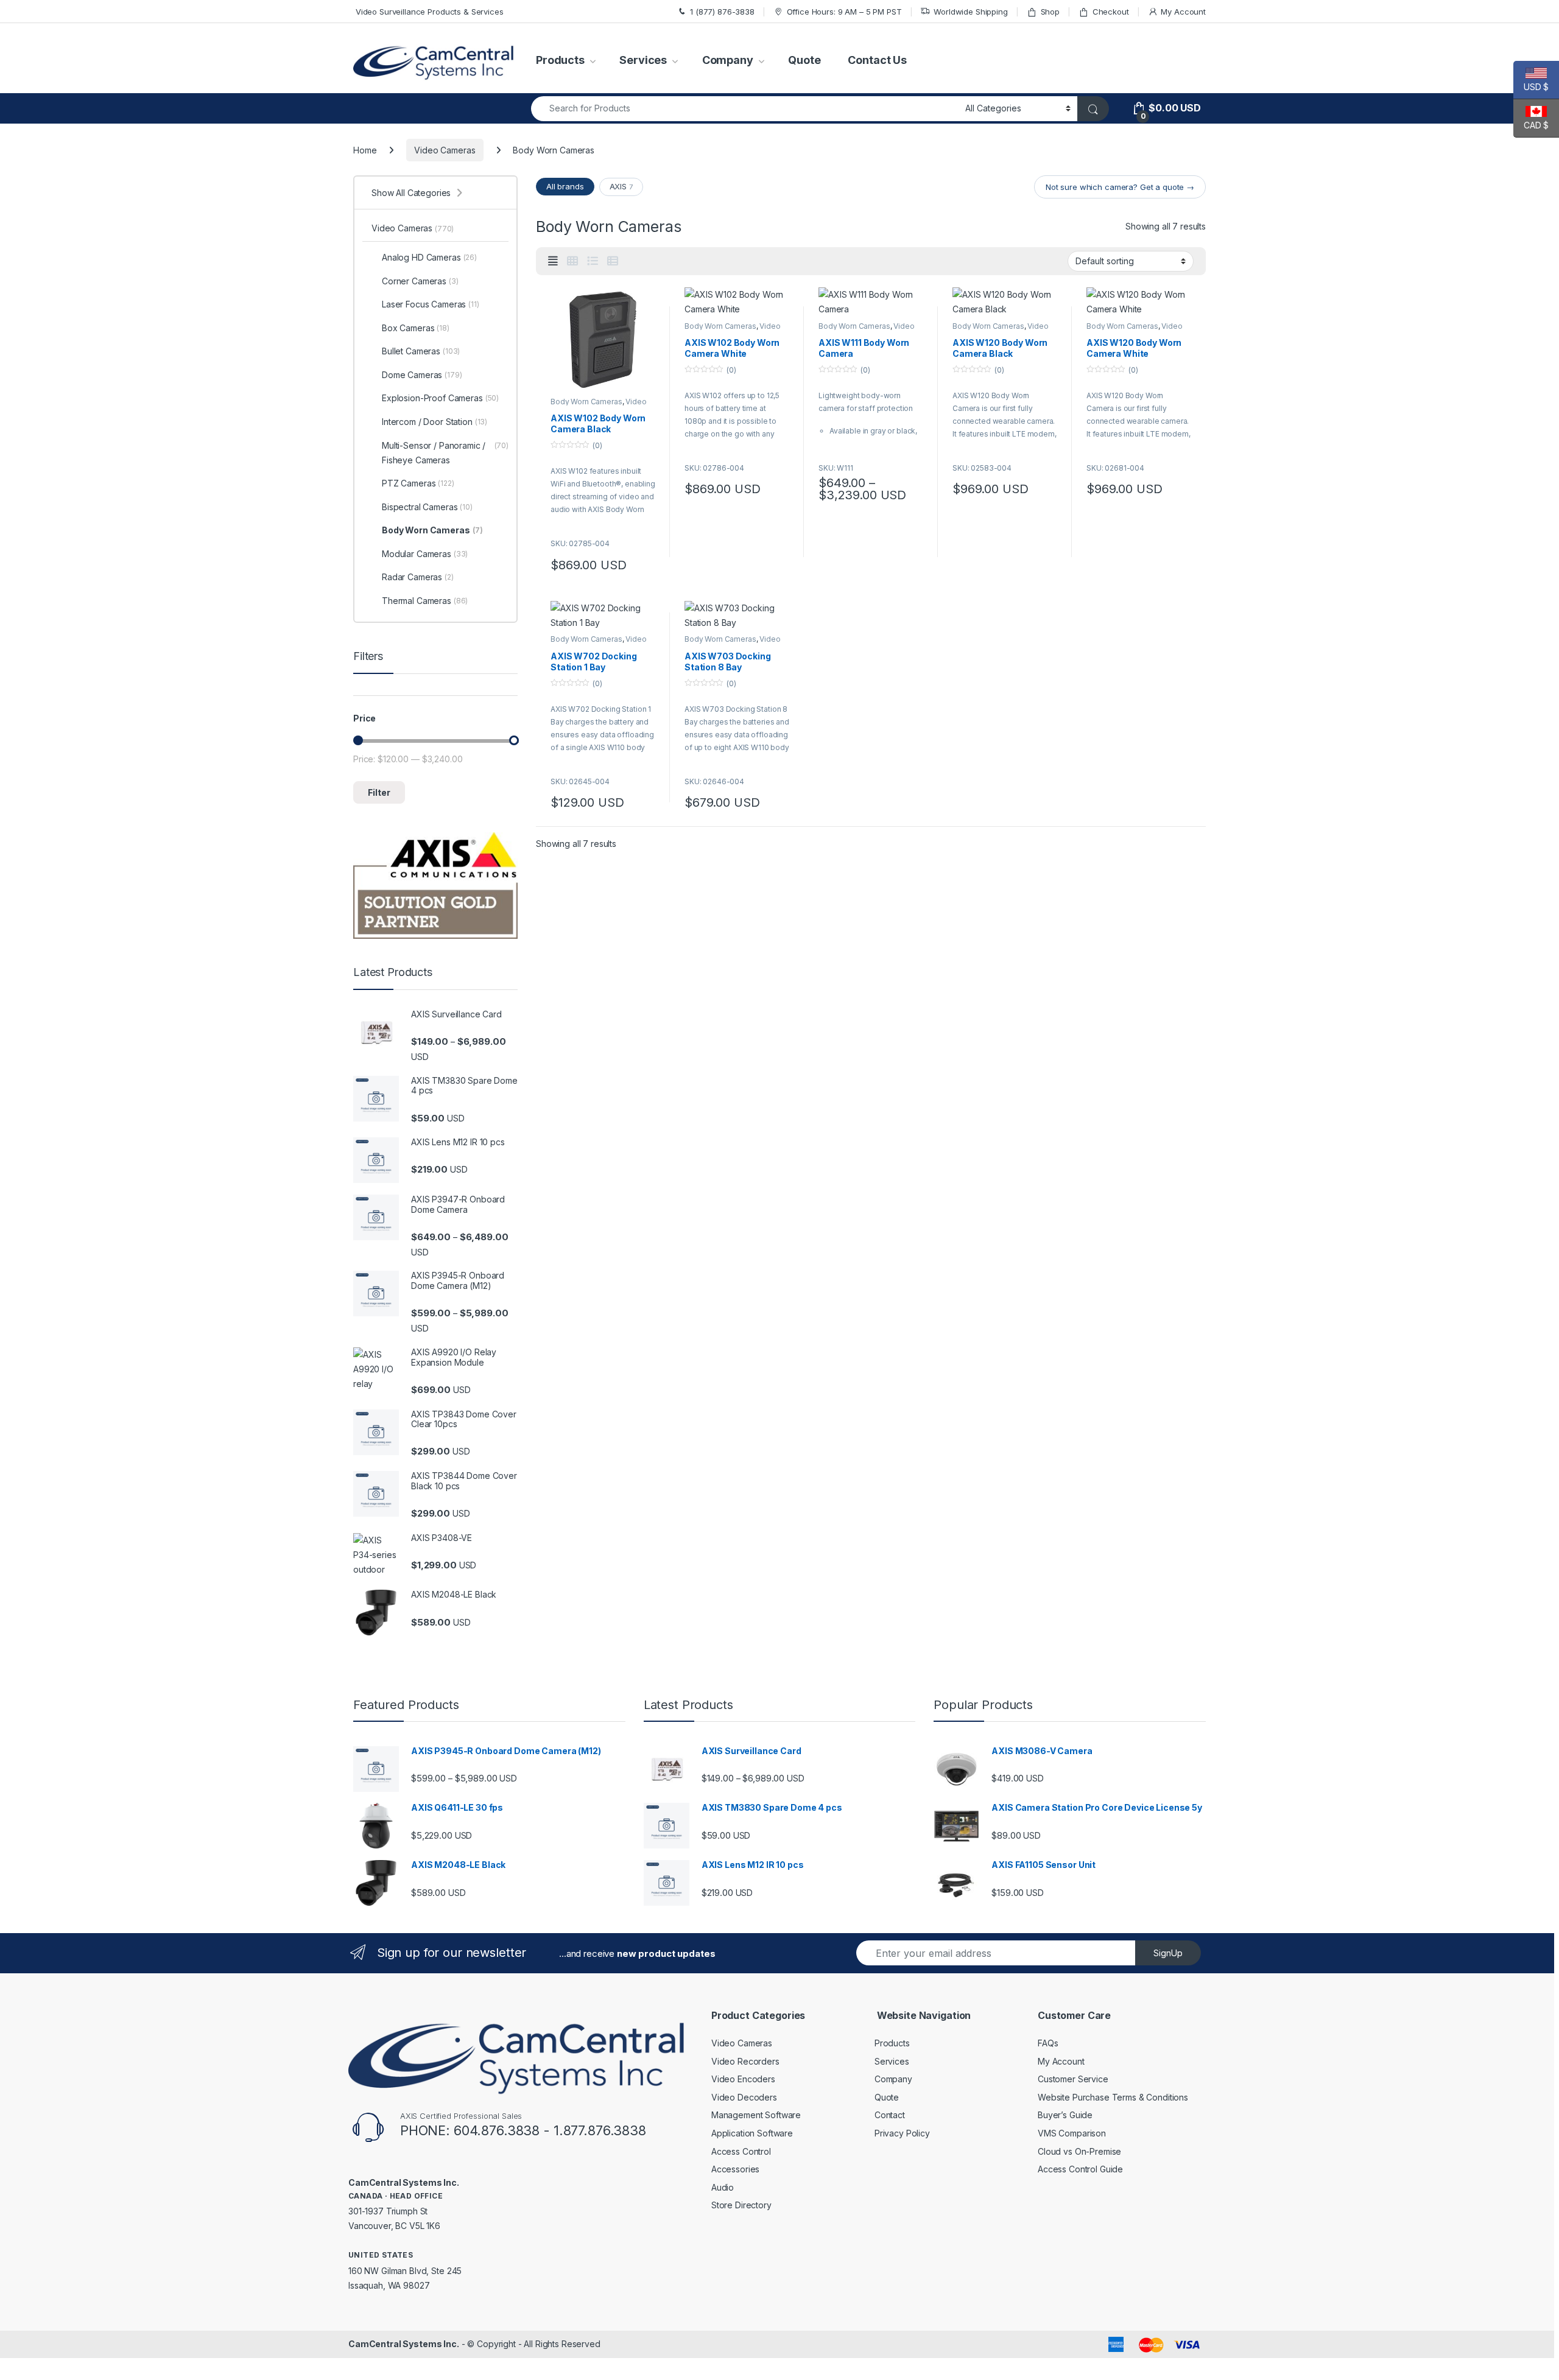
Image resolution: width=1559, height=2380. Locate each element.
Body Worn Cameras (586, 402)
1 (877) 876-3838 (722, 12)
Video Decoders (744, 2097)
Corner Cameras (420, 281)
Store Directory (741, 2205)
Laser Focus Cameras (431, 304)
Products (560, 60)
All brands (565, 186)
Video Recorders (745, 2061)
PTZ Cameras (418, 483)
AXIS (621, 186)
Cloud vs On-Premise (1079, 2151)
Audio (723, 2187)
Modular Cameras (425, 554)
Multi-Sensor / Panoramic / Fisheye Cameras (445, 453)
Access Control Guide (1080, 2169)
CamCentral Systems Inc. (404, 2344)
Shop (1050, 12)
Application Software (752, 2133)
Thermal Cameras (425, 601)
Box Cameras (416, 328)
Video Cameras (445, 150)
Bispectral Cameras (427, 507)
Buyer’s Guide (1065, 2115)
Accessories (735, 2169)
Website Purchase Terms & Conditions (1113, 2097)
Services (643, 60)
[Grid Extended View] (553, 261)
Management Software (756, 2115)
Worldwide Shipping (970, 12)
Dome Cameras (422, 375)
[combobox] (745, 109)
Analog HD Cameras (429, 257)
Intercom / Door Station (435, 422)
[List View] (593, 261)
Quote (804, 60)
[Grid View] (572, 261)
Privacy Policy (902, 2133)
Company (728, 60)
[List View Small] (613, 261)
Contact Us (877, 60)
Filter (379, 792)
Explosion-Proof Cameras (440, 398)
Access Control (741, 2151)
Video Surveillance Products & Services (428, 12)
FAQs (1048, 2043)
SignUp (1168, 1953)
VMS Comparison (1072, 2133)
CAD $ (1531, 125)
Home (365, 150)
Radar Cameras (418, 577)
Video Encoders (743, 2079)
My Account (1183, 12)
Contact (890, 2115)
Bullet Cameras (421, 351)
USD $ (1531, 87)
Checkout (1111, 12)
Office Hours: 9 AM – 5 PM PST (844, 12)
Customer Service (1073, 2079)
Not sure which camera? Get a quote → (1120, 187)
